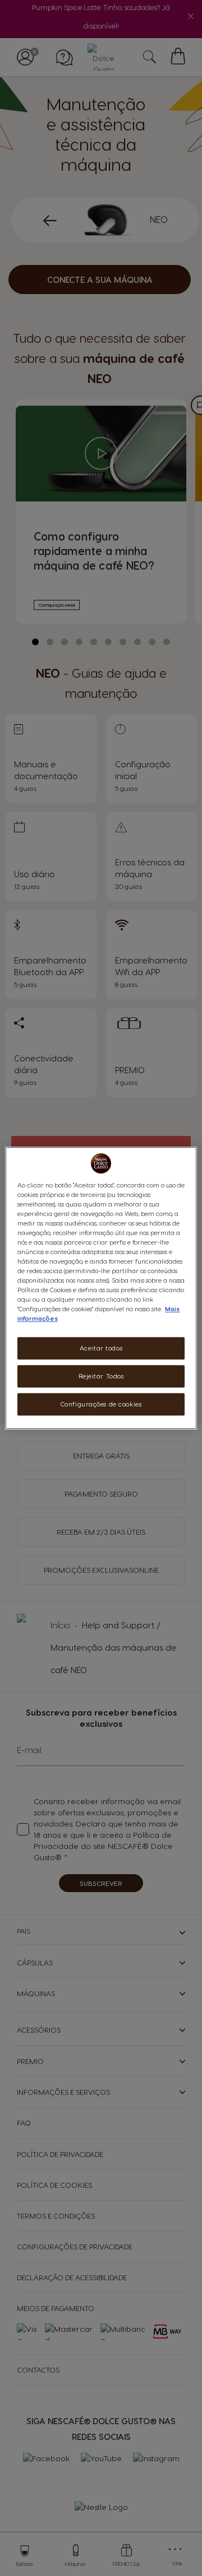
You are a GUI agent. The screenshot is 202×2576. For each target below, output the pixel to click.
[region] (101, 1288)
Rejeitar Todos (101, 1376)
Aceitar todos (101, 1348)
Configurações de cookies (101, 1404)
